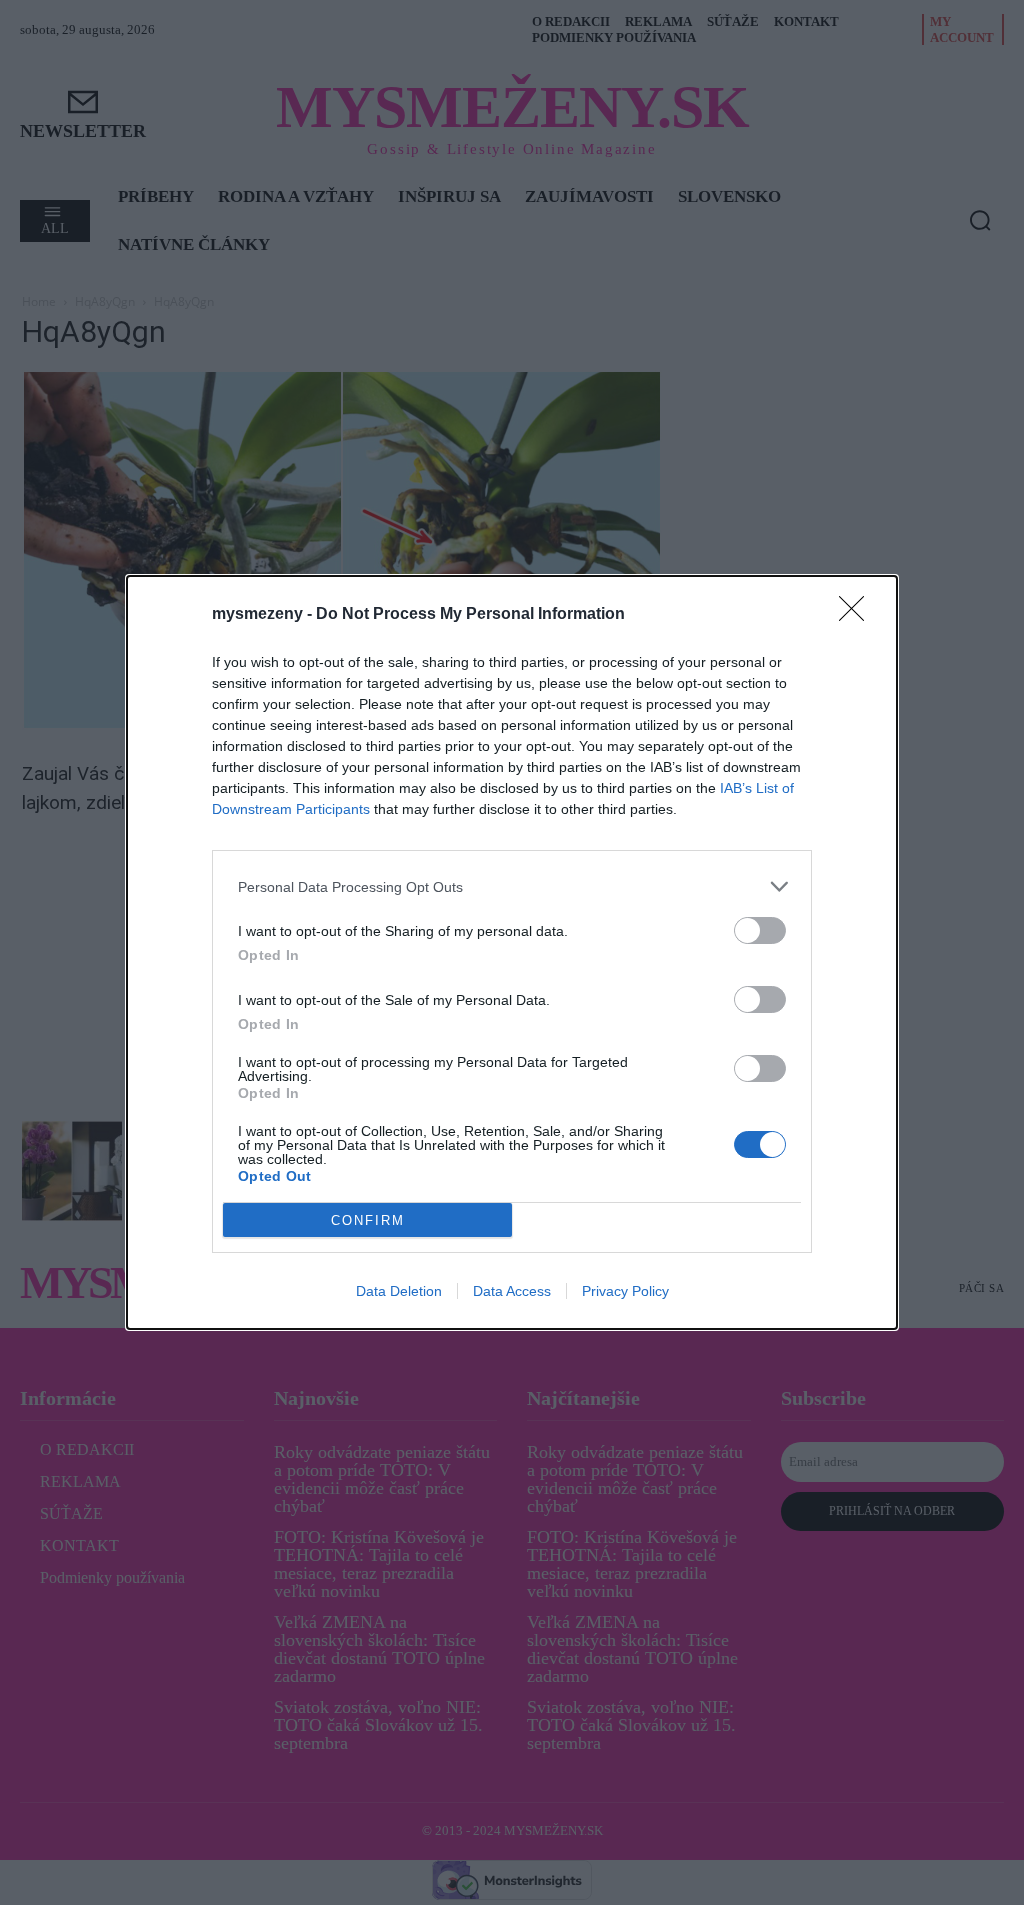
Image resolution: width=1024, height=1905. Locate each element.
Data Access (512, 1291)
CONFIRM (368, 1220)
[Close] (858, 615)
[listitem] (512, 886)
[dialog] (512, 952)
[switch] (760, 930)
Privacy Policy (625, 1291)
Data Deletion (399, 1291)
